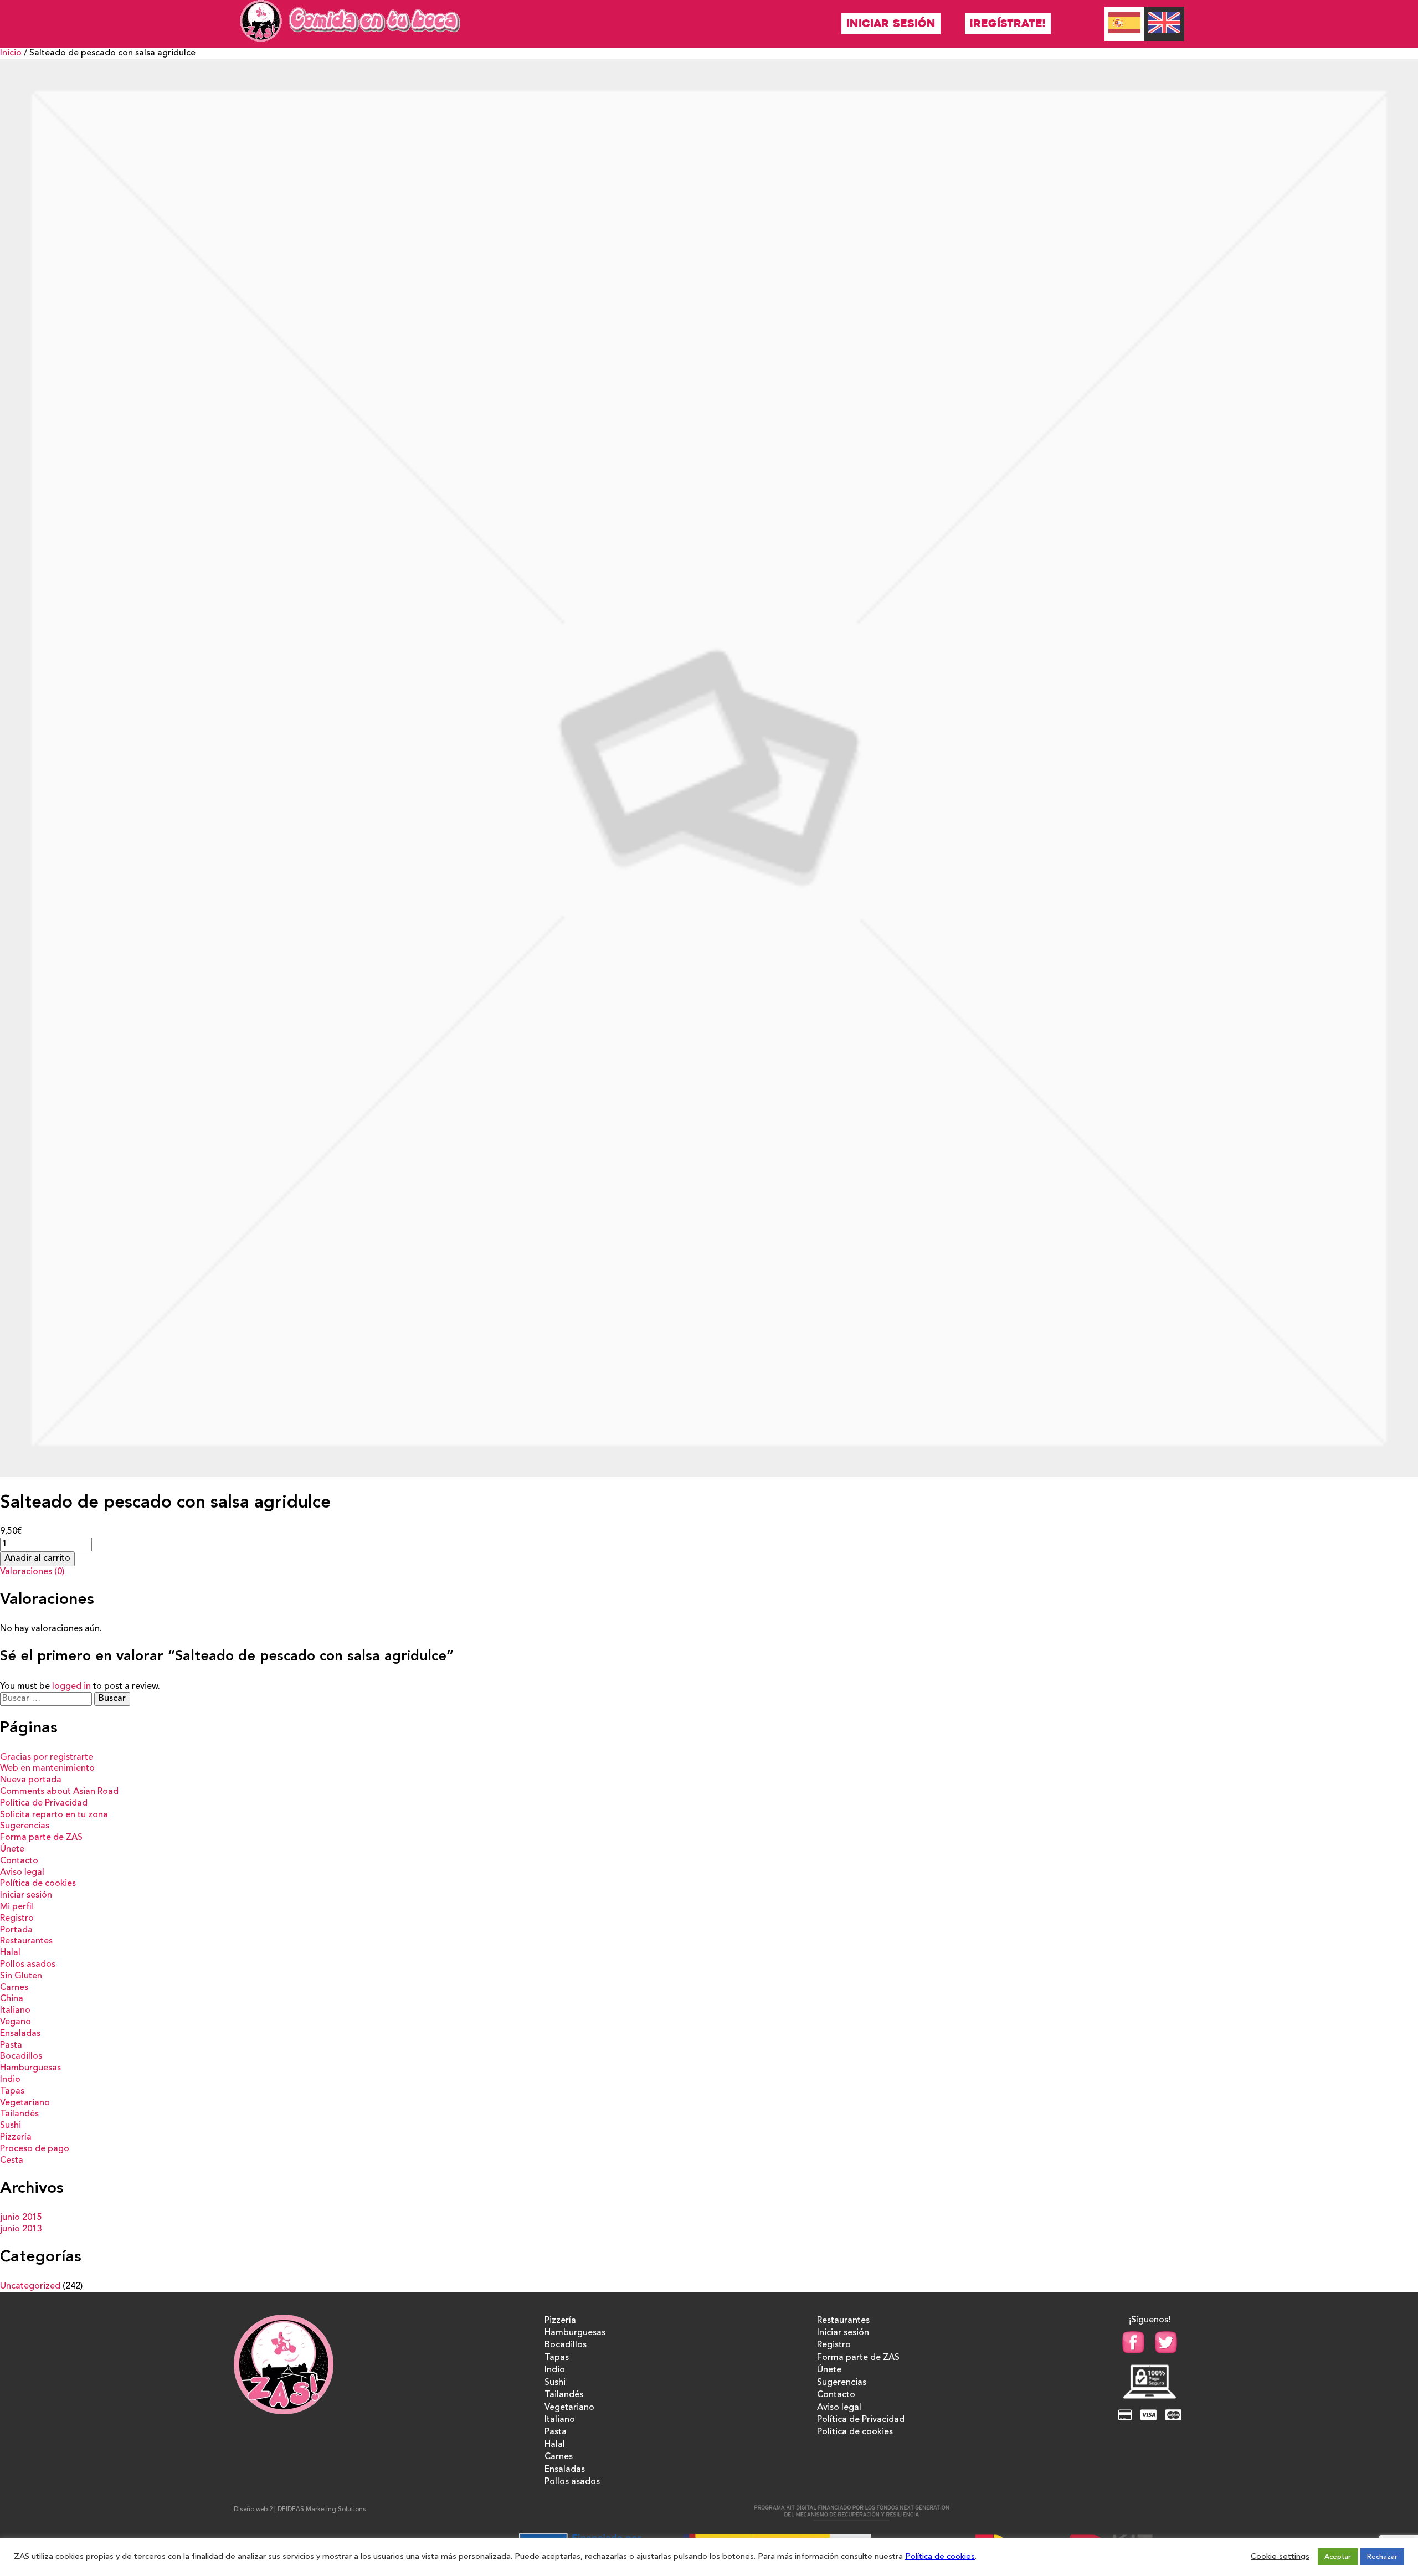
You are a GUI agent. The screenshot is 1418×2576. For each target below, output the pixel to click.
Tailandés (19, 2114)
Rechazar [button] (1382, 2557)
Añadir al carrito (37, 1559)
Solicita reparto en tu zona (54, 1815)
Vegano (16, 2022)
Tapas (12, 2091)
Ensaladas (20, 2034)
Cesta (12, 2161)
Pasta (11, 2045)
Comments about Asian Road (59, 1792)
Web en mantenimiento (47, 1768)
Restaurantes (26, 1941)
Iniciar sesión (891, 24)
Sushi (11, 2126)
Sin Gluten (21, 1976)
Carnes (14, 1988)
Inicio (11, 53)
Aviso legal (22, 1873)
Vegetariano (25, 2103)
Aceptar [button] (1338, 2557)
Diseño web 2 (253, 2510)
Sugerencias (25, 1826)
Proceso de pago (35, 2149)
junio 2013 (21, 2229)
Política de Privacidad (44, 1803)
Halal (10, 1953)
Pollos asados (28, 1965)
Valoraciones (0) (32, 1572)
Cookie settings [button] (1280, 2557)
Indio (10, 2080)
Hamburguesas (30, 2068)
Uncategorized (30, 2286)
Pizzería (16, 2137)
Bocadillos (21, 2056)
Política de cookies (38, 1884)
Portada (16, 1930)
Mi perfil (17, 1907)
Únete (12, 1849)
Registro (17, 1919)
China (12, 1999)
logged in (71, 1687)
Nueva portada (31, 1780)
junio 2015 (21, 2218)
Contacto (19, 1861)
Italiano (15, 2011)
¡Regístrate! (1008, 24)
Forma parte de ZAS (41, 1838)
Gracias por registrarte (47, 1757)
